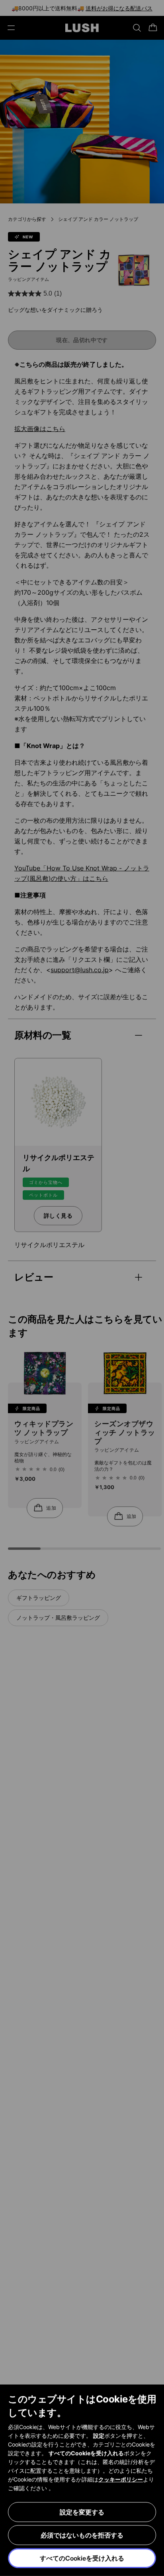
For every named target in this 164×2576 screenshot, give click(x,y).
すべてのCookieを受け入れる (82, 2558)
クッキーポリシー (121, 2479)
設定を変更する (82, 2512)
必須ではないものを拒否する (82, 2535)
